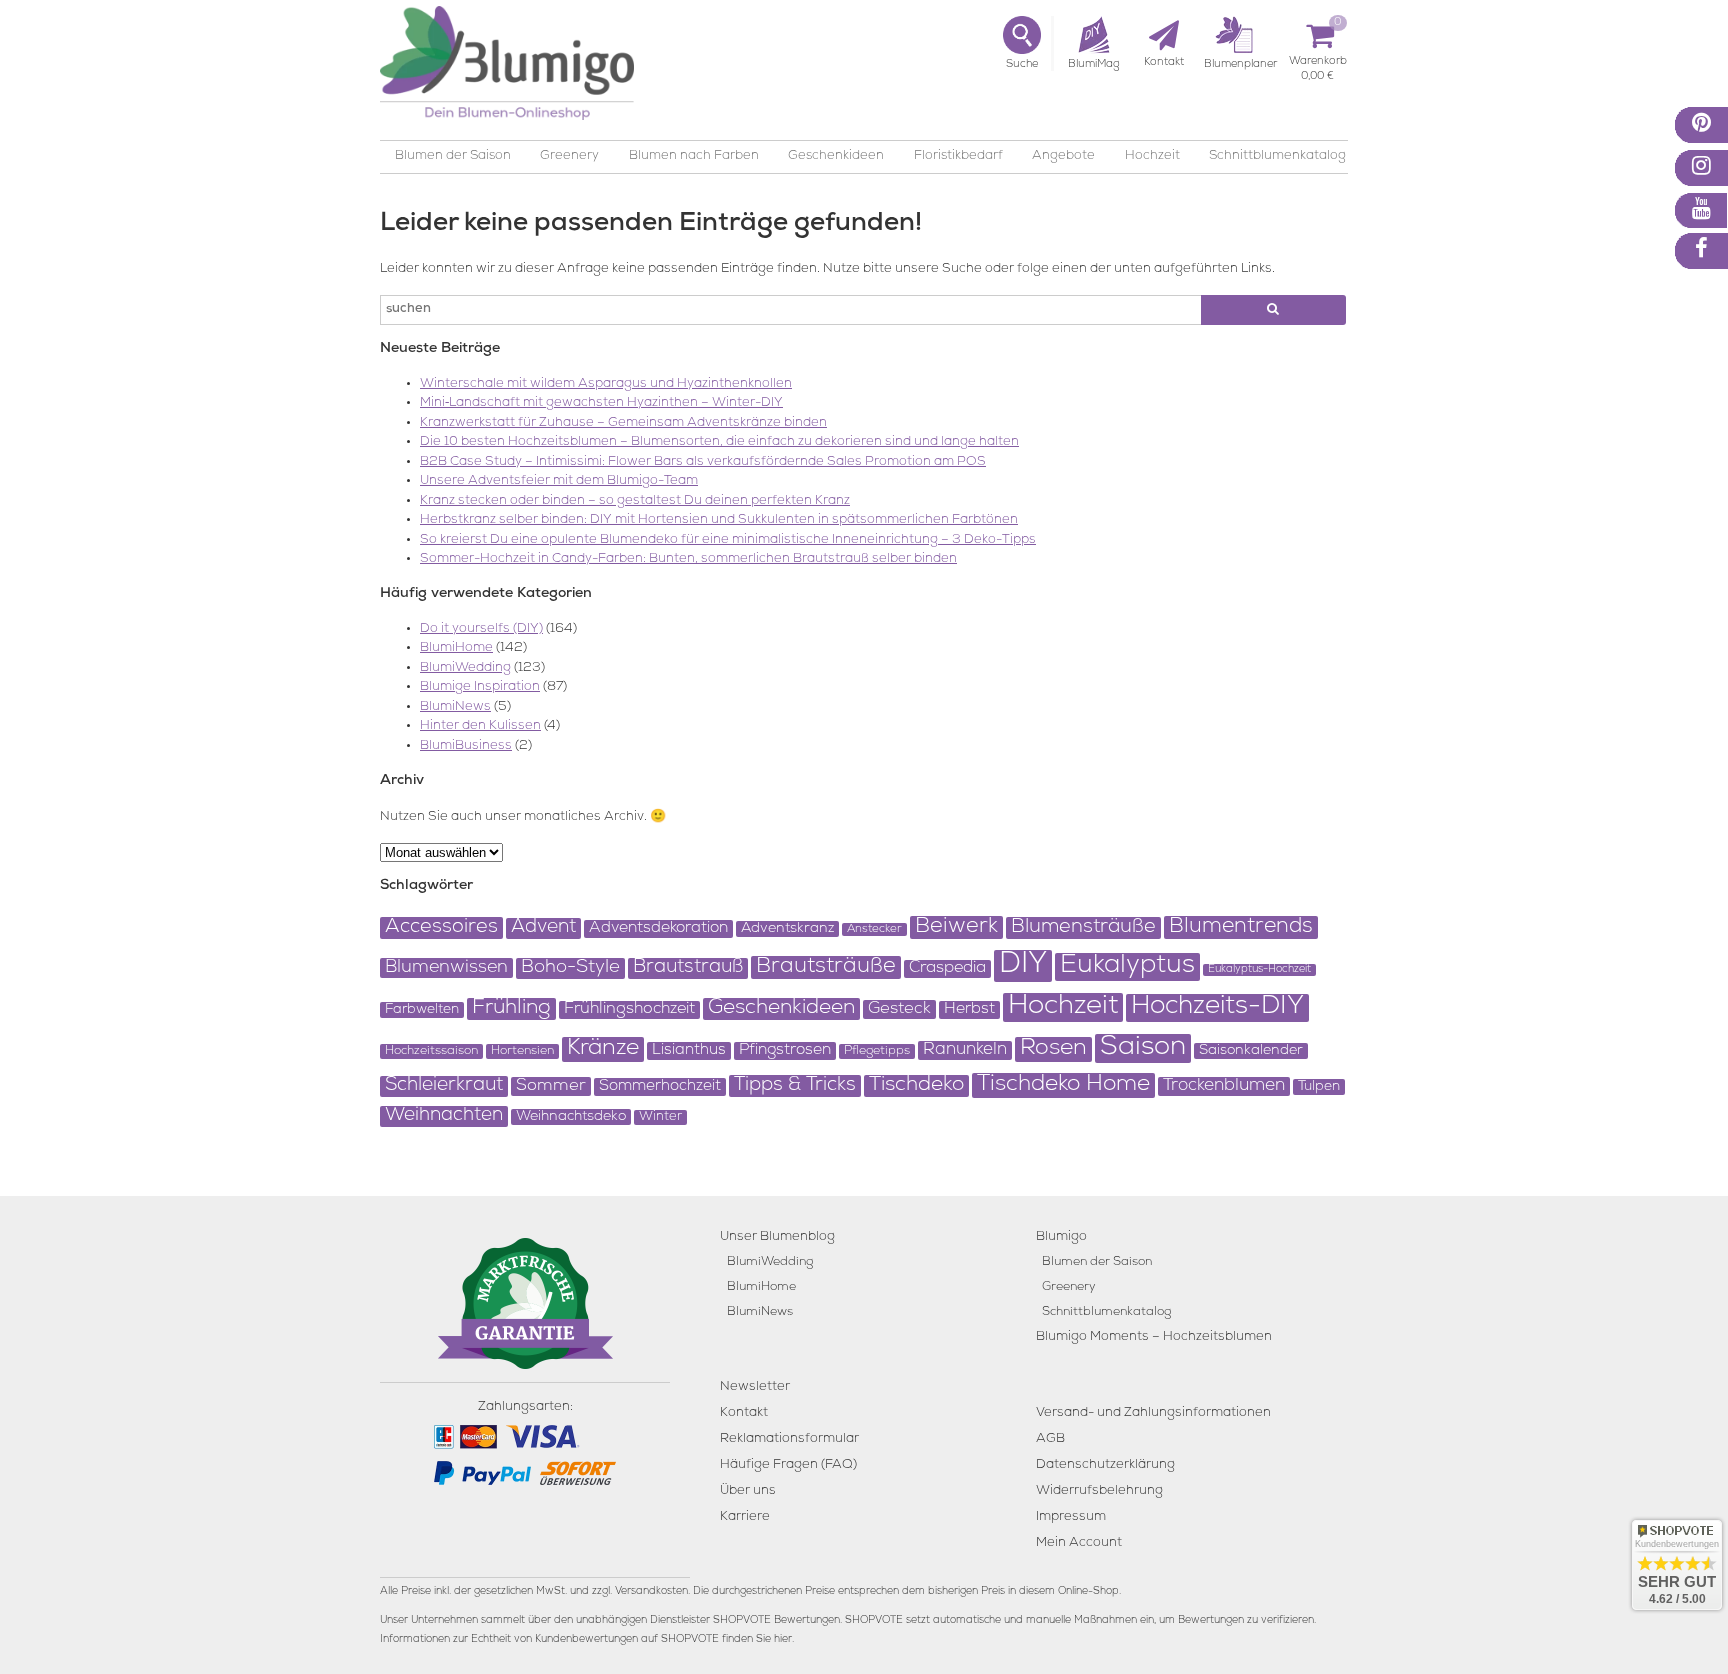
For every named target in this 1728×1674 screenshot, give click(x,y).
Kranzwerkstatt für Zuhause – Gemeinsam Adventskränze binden (623, 423)
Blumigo (1061, 1237)
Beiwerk (956, 927)
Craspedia (947, 969)
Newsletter (755, 1387)
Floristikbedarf (958, 156)
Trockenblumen (1224, 1086)
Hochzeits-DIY (1217, 1008)
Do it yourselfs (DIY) (481, 629)
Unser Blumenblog (777, 1237)
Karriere (745, 1517)
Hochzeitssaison (431, 1051)
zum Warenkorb (1318, 64)
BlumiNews (455, 707)
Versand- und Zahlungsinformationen (1153, 1413)
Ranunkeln (965, 1050)
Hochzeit (1152, 156)
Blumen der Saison (453, 156)
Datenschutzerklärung (1105, 1465)
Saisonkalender (1251, 1051)
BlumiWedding (465, 668)
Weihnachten (444, 1116)
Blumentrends (1241, 927)
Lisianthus (689, 1051)
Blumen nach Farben (694, 156)
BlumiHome (456, 648)
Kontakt (744, 1413)
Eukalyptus (1127, 967)
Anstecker (874, 929)
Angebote (1063, 156)
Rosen (1053, 1049)
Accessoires (441, 928)
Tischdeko (916, 1086)
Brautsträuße (826, 967)
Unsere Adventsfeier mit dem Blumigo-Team (559, 481)
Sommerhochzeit (660, 1087)
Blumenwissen (446, 968)
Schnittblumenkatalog (1277, 156)
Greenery (569, 156)
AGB (1050, 1439)
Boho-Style (570, 968)
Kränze (603, 1049)
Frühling (511, 1009)
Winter (660, 1117)
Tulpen (1319, 1087)
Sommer (551, 1086)
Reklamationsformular (789, 1439)
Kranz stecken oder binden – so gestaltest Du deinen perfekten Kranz (635, 501)
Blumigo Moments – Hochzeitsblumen (1154, 1337)
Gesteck (899, 1009)
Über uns (748, 1491)
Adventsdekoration (658, 929)
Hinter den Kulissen (480, 726)
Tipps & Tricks (795, 1086)
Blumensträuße (1083, 928)
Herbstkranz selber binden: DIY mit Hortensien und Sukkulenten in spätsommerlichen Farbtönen (719, 520)
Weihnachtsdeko (571, 1117)
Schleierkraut (444, 1086)
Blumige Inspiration (480, 687)
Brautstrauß (688, 968)
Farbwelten (422, 1010)
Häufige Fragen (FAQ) (788, 1465)
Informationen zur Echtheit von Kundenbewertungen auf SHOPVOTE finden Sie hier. (587, 1640)
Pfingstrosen (785, 1051)
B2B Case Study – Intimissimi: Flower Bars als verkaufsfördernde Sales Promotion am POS (703, 462)
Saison (1143, 1048)
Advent (543, 928)
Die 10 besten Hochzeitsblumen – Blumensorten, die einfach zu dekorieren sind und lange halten (719, 442)
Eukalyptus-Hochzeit (1259, 970)
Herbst (969, 1010)
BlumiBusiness (466, 746)
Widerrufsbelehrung (1099, 1491)
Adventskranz (787, 929)
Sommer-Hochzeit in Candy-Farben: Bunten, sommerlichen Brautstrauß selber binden (688, 559)
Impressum (1071, 1517)
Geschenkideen (836, 156)
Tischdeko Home (1063, 1085)
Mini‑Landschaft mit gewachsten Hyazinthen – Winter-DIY (601, 403)
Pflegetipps (877, 1051)
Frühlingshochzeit (629, 1010)
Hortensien (522, 1051)
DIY (1023, 966)
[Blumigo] (507, 70)
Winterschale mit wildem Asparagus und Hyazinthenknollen (606, 384)
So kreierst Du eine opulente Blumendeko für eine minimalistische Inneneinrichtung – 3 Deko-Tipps (728, 540)
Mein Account (1079, 1543)
